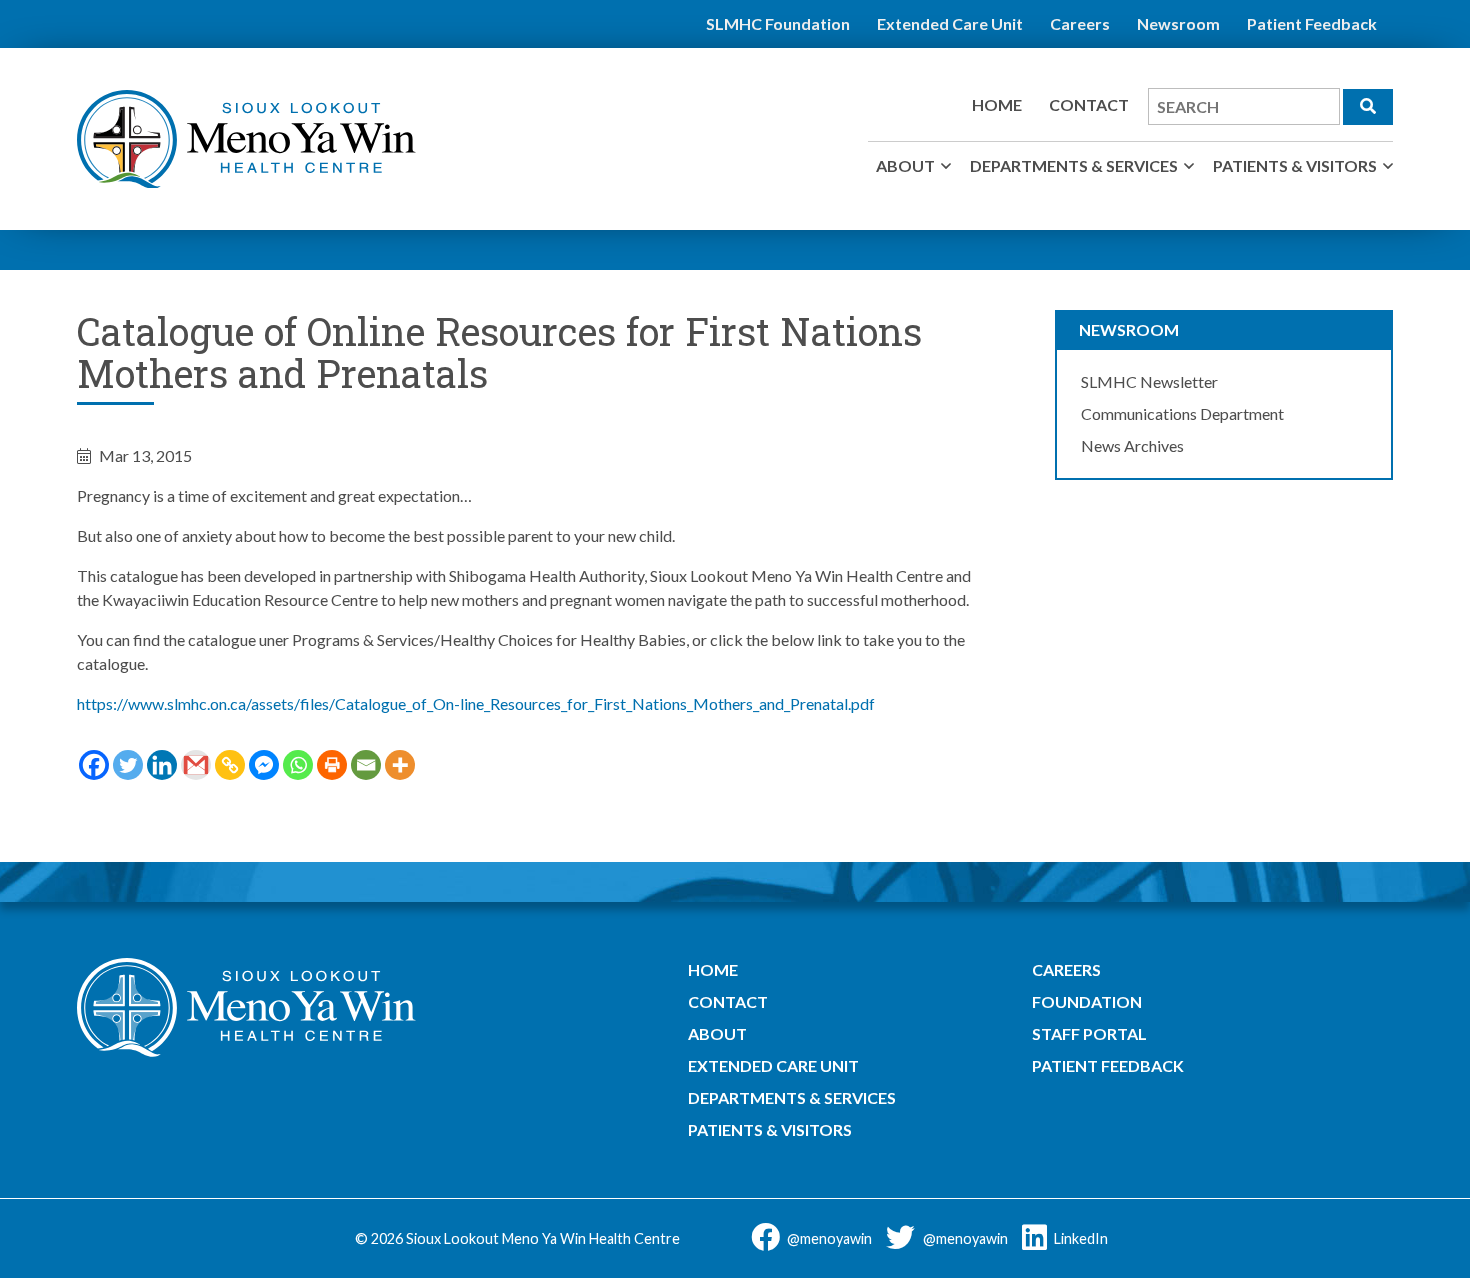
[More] (400, 765)
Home (997, 104)
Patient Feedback (1312, 23)
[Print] (332, 765)
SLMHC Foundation (778, 23)
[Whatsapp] (298, 765)
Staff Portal (1089, 1033)
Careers (1080, 23)
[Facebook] (94, 765)
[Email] (366, 765)
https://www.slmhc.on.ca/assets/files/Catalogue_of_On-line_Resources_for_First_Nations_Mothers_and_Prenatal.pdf (476, 703)
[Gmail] (196, 765)
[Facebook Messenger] (264, 765)
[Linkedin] (162, 765)
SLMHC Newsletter (1149, 381)
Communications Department (1182, 413)
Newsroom (1178, 23)
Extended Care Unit (950, 23)
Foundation (1087, 1001)
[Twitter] (128, 765)
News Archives (1132, 445)
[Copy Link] (230, 765)
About (905, 165)
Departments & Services (1074, 165)
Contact (1089, 104)
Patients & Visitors (1295, 165)
